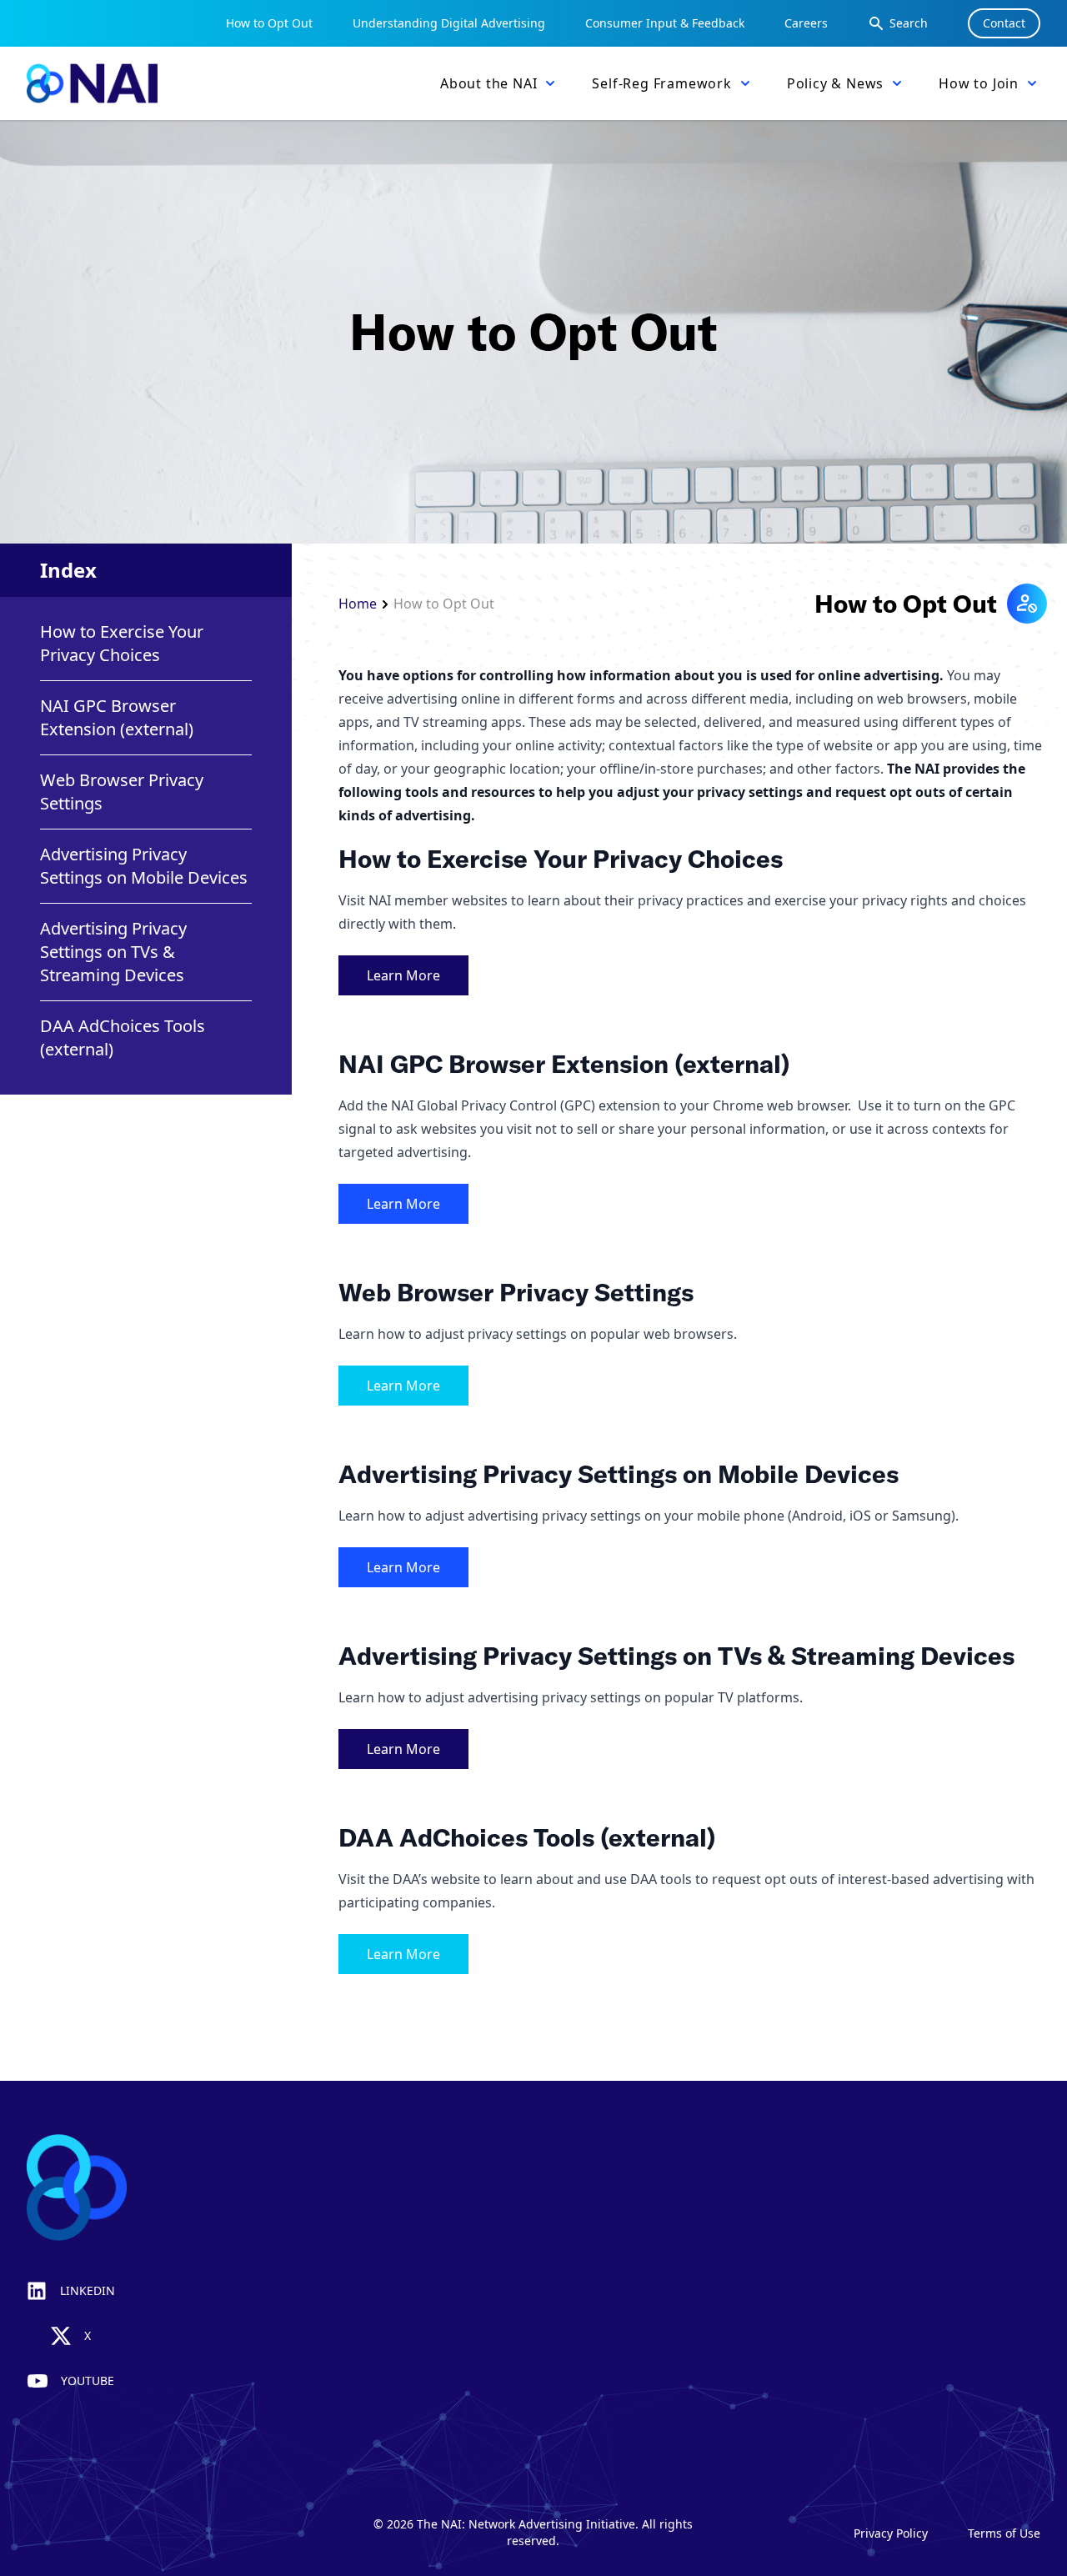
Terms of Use (1004, 2533)
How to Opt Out (269, 23)
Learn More (403, 975)
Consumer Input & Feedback (665, 23)
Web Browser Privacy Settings (122, 792)
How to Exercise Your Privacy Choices (122, 643)
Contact (1004, 23)
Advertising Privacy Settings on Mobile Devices (144, 866)
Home (358, 604)
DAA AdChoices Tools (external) (123, 1037)
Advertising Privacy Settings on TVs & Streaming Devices (113, 952)
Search (909, 23)
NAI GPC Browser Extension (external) (117, 717)
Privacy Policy (891, 2533)
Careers (806, 23)
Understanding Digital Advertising (449, 23)
